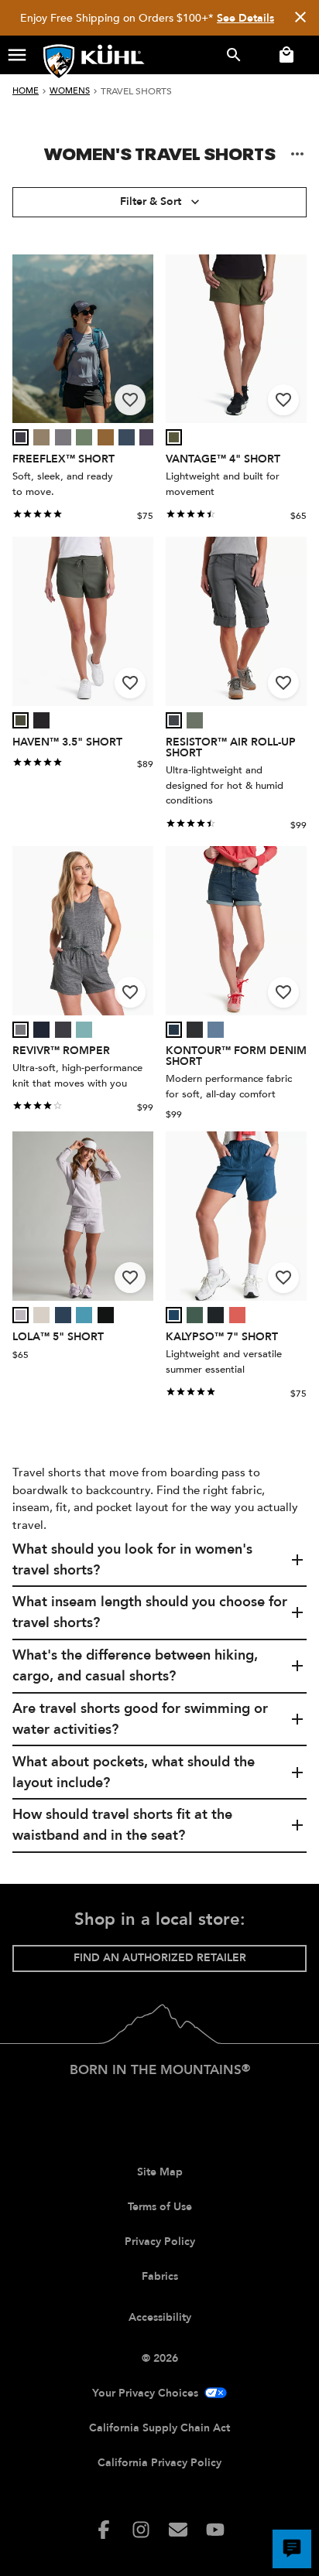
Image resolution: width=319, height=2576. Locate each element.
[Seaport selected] (174, 1315)
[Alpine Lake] (84, 1315)
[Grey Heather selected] (21, 1030)
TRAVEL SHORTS (136, 91)
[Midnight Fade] (174, 1030)
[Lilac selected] (21, 1315)
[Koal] (21, 437)
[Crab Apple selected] (237, 1315)
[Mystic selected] (147, 437)
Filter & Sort (151, 201)
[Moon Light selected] (41, 1315)
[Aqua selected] (84, 1030)
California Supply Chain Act (159, 2428)
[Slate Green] (84, 437)
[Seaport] (174, 1315)
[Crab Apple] (237, 1315)
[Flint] (63, 437)
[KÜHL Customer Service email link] (178, 2530)
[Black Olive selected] (21, 720)
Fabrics (160, 2276)
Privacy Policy (160, 2242)
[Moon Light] (41, 1315)
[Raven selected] (63, 1030)
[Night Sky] (127, 437)
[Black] (41, 720)
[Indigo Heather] (41, 1030)
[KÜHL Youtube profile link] (215, 2530)
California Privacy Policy (159, 2463)
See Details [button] (245, 18)
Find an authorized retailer (160, 1958)
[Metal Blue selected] (63, 1315)
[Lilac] (21, 1315)
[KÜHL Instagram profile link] (141, 2530)
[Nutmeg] (106, 437)
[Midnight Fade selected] (174, 1030)
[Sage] (174, 437)
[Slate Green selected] (84, 437)
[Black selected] (41, 720)
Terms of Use (160, 2207)
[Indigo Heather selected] (41, 1030)
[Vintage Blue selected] (216, 1030)
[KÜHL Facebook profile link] (104, 2530)
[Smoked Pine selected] (195, 1315)
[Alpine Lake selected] (84, 1315)
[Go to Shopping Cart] (283, 55)
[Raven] (63, 1030)
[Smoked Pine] (195, 1315)
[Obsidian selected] (195, 1030)
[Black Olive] (21, 720)
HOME (26, 91)
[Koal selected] (21, 437)
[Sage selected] (174, 437)
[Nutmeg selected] (106, 437)
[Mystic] (147, 437)
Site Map (160, 2172)
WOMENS (70, 91)
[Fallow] (41, 437)
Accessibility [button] (160, 2317)
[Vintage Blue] (216, 1030)
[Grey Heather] (21, 1030)
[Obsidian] (195, 1030)
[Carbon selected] (174, 720)
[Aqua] (84, 1030)
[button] (17, 55)
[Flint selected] (63, 437)
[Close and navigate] (300, 18)
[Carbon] (174, 720)
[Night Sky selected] (127, 437)
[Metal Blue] (63, 1315)
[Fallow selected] (41, 437)
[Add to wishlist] (130, 400)
